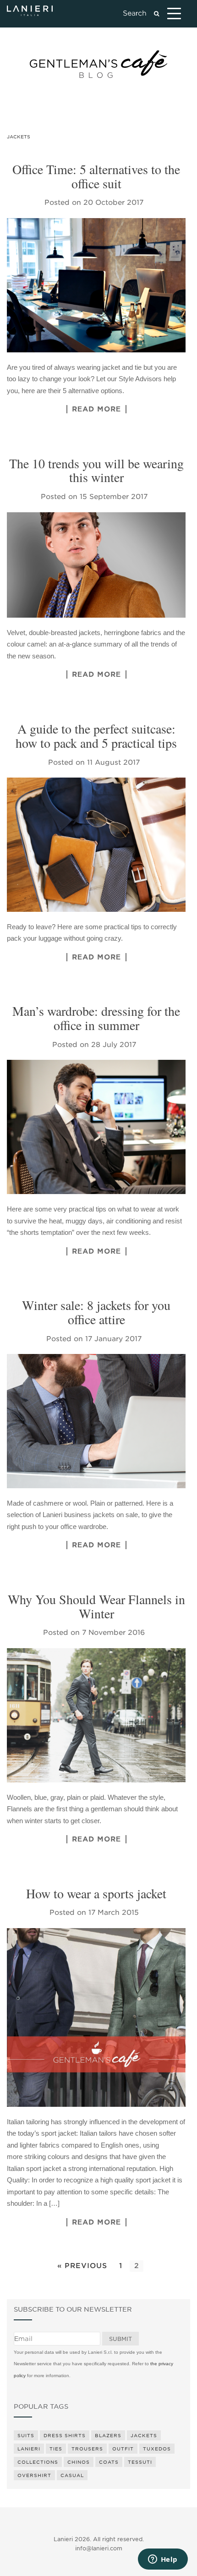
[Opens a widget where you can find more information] (163, 2560)
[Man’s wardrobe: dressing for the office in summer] (96, 1127)
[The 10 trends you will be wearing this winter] (96, 565)
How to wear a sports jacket (96, 1893)
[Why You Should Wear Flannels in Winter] (96, 1715)
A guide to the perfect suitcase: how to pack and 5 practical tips (96, 736)
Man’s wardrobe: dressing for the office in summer (96, 1018)
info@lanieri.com (99, 2548)
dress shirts (65, 2435)
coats (109, 2462)
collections (38, 2462)
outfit (123, 2449)
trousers (87, 2449)
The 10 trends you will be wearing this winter (96, 470)
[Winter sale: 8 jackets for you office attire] (96, 1421)
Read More (96, 409)
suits (26, 2435)
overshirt (34, 2475)
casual (72, 2475)
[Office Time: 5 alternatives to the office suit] (96, 285)
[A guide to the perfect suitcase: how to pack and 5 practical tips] (96, 845)
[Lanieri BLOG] (98, 64)
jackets (144, 2435)
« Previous (82, 2266)
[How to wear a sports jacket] (96, 2017)
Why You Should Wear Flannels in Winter (96, 1606)
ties (56, 2449)
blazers (108, 2435)
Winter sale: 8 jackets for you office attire (96, 1312)
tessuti (140, 2462)
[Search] (156, 14)
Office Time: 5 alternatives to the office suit (96, 176)
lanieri (29, 2449)
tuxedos (157, 2449)
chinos (79, 2462)
